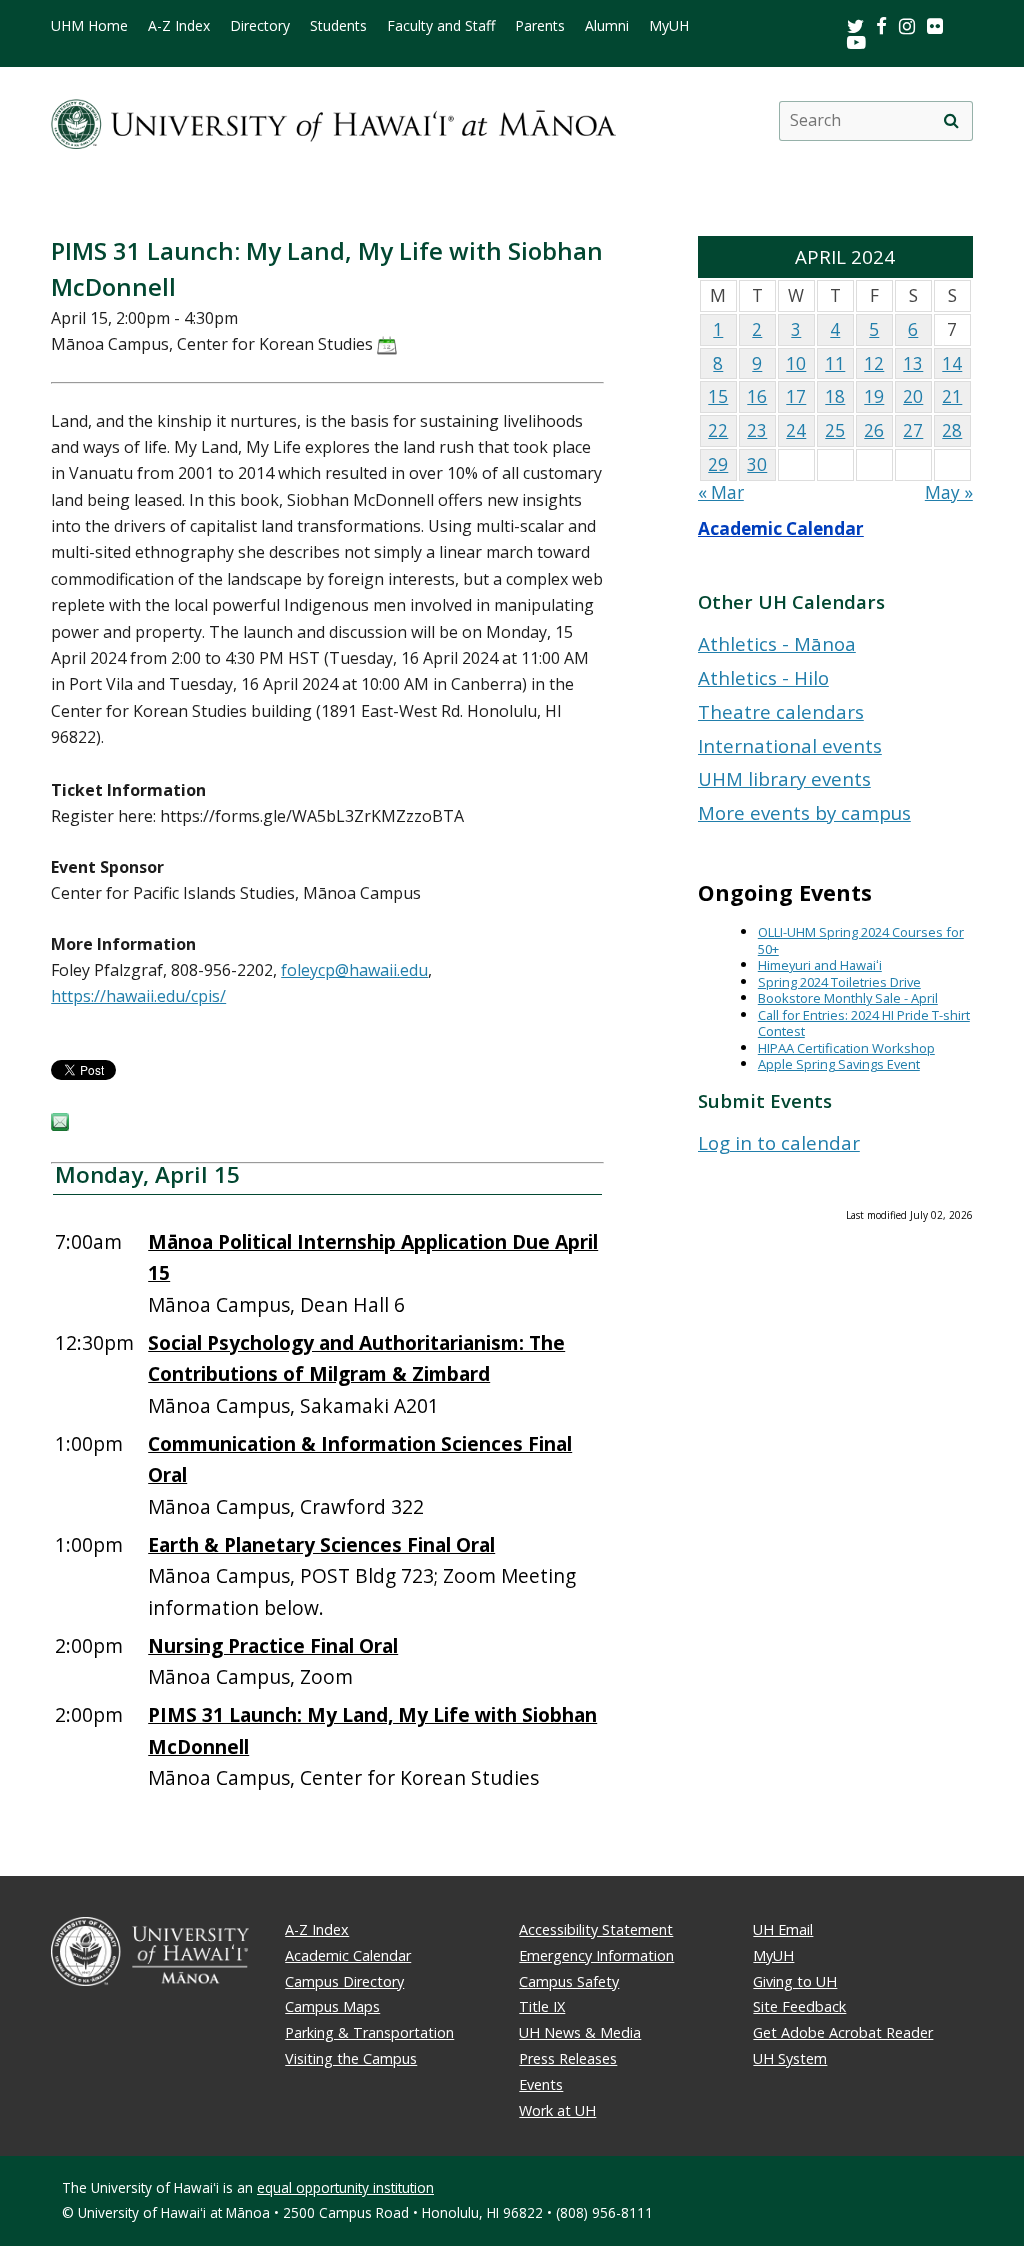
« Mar (721, 492)
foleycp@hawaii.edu (354, 970)
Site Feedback (799, 2006)
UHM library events (784, 778)
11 (835, 363)
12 (874, 363)
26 (874, 430)
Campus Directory (344, 1981)
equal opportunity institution (345, 2187)
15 (718, 396)
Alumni (607, 26)
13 (913, 363)
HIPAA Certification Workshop (846, 1048)
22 (718, 430)
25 (835, 430)
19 (874, 396)
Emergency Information (596, 1955)
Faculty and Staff (441, 26)
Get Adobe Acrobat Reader (843, 2032)
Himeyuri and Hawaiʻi (820, 965)
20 (913, 396)
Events (541, 2084)
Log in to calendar (779, 1142)
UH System (790, 2058)
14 (952, 363)
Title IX (542, 2006)
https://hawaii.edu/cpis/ (138, 996)
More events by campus (804, 812)
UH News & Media (580, 2032)
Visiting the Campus (351, 2058)
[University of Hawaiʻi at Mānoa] (333, 120)
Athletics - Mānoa (777, 643)
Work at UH (557, 2110)
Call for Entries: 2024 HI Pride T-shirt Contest (864, 1023)
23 (757, 430)
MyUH (669, 26)
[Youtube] (856, 41)
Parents (540, 26)
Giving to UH (795, 1981)
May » (949, 492)
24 (796, 430)
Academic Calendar (781, 528)
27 (913, 430)
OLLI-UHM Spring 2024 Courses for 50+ (861, 940)
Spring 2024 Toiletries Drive (839, 982)
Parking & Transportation (369, 2032)
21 (952, 396)
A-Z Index (179, 26)
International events (790, 745)
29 (718, 464)
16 (757, 396)
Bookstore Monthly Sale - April (848, 998)
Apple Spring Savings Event (839, 1064)
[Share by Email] (60, 1125)
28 (952, 430)
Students (338, 26)
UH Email (783, 1929)
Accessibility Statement (596, 1929)
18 (835, 396)
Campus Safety (569, 1981)
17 (796, 396)
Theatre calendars (781, 711)
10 (796, 363)
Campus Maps (332, 2006)
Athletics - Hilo (763, 677)
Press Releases (568, 2058)
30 (757, 464)
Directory (260, 26)
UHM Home (89, 26)
